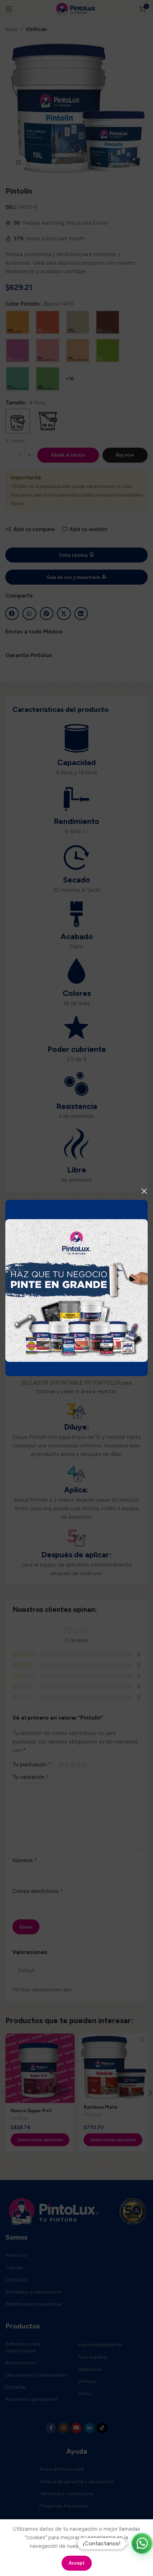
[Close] (144, 1191)
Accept (77, 2563)
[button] (142, 2544)
